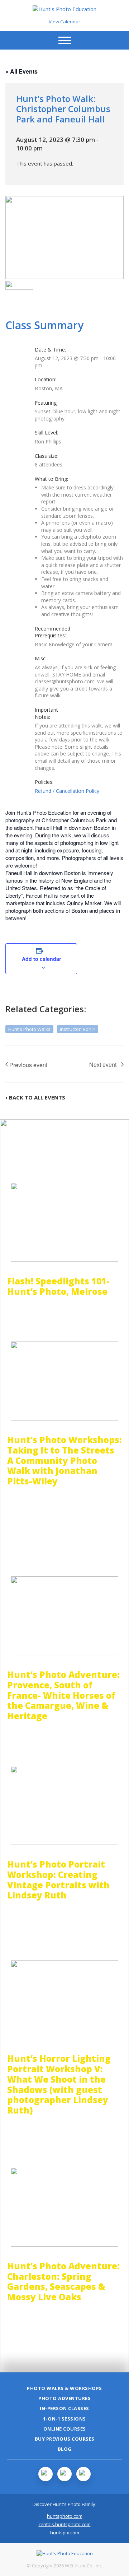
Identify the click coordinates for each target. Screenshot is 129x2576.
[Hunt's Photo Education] (64, 9)
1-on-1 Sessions (64, 2419)
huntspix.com (65, 2533)
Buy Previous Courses (65, 2439)
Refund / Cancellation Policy (67, 791)
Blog (65, 2449)
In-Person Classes (64, 2408)
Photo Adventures (64, 2398)
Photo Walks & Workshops (64, 2388)
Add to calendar (41, 959)
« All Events (21, 71)
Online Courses (65, 2429)
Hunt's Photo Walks (29, 1029)
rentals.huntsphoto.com (65, 2524)
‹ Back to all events (35, 1097)
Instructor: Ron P (78, 1029)
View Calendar (64, 22)
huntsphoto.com (65, 2516)
